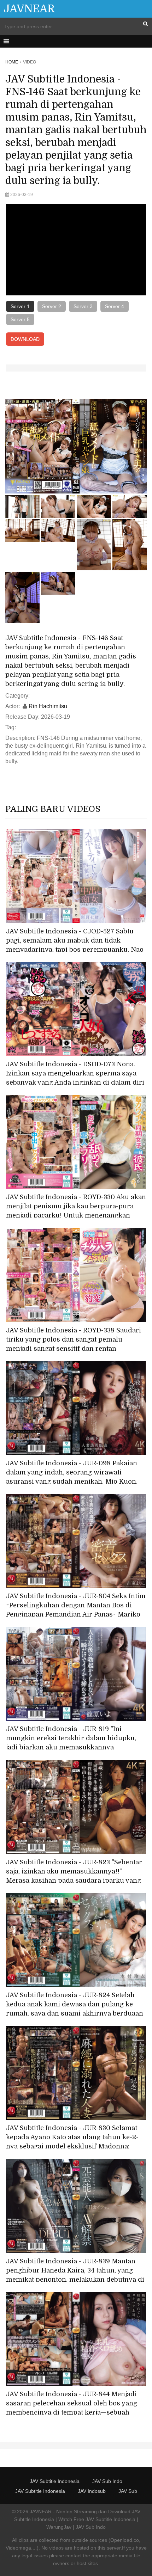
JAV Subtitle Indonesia (55, 2481)
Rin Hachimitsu (48, 706)
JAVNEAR (29, 9)
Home (12, 62)
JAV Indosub (92, 2491)
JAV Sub (128, 2491)
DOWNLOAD (25, 339)
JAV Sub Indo (107, 2481)
